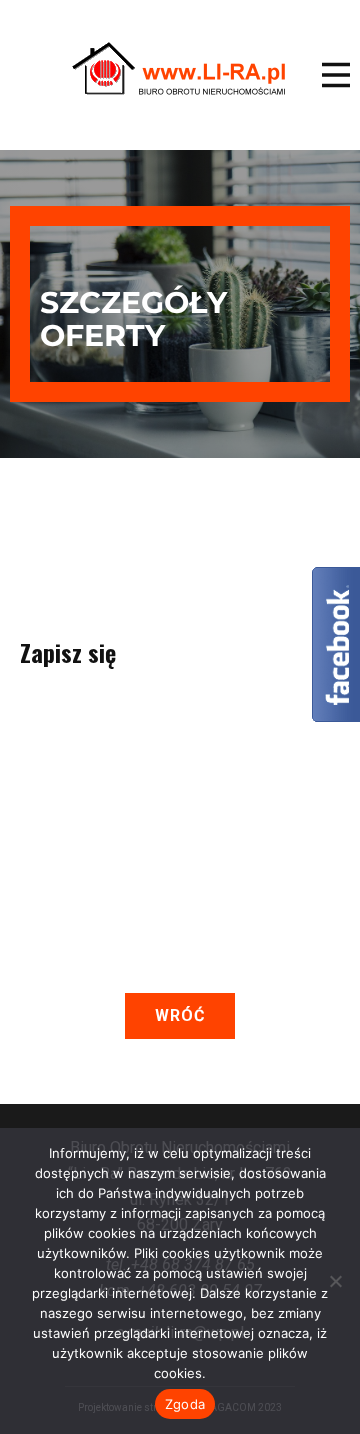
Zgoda (185, 1404)
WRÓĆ (180, 1015)
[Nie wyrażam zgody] (335, 1281)
